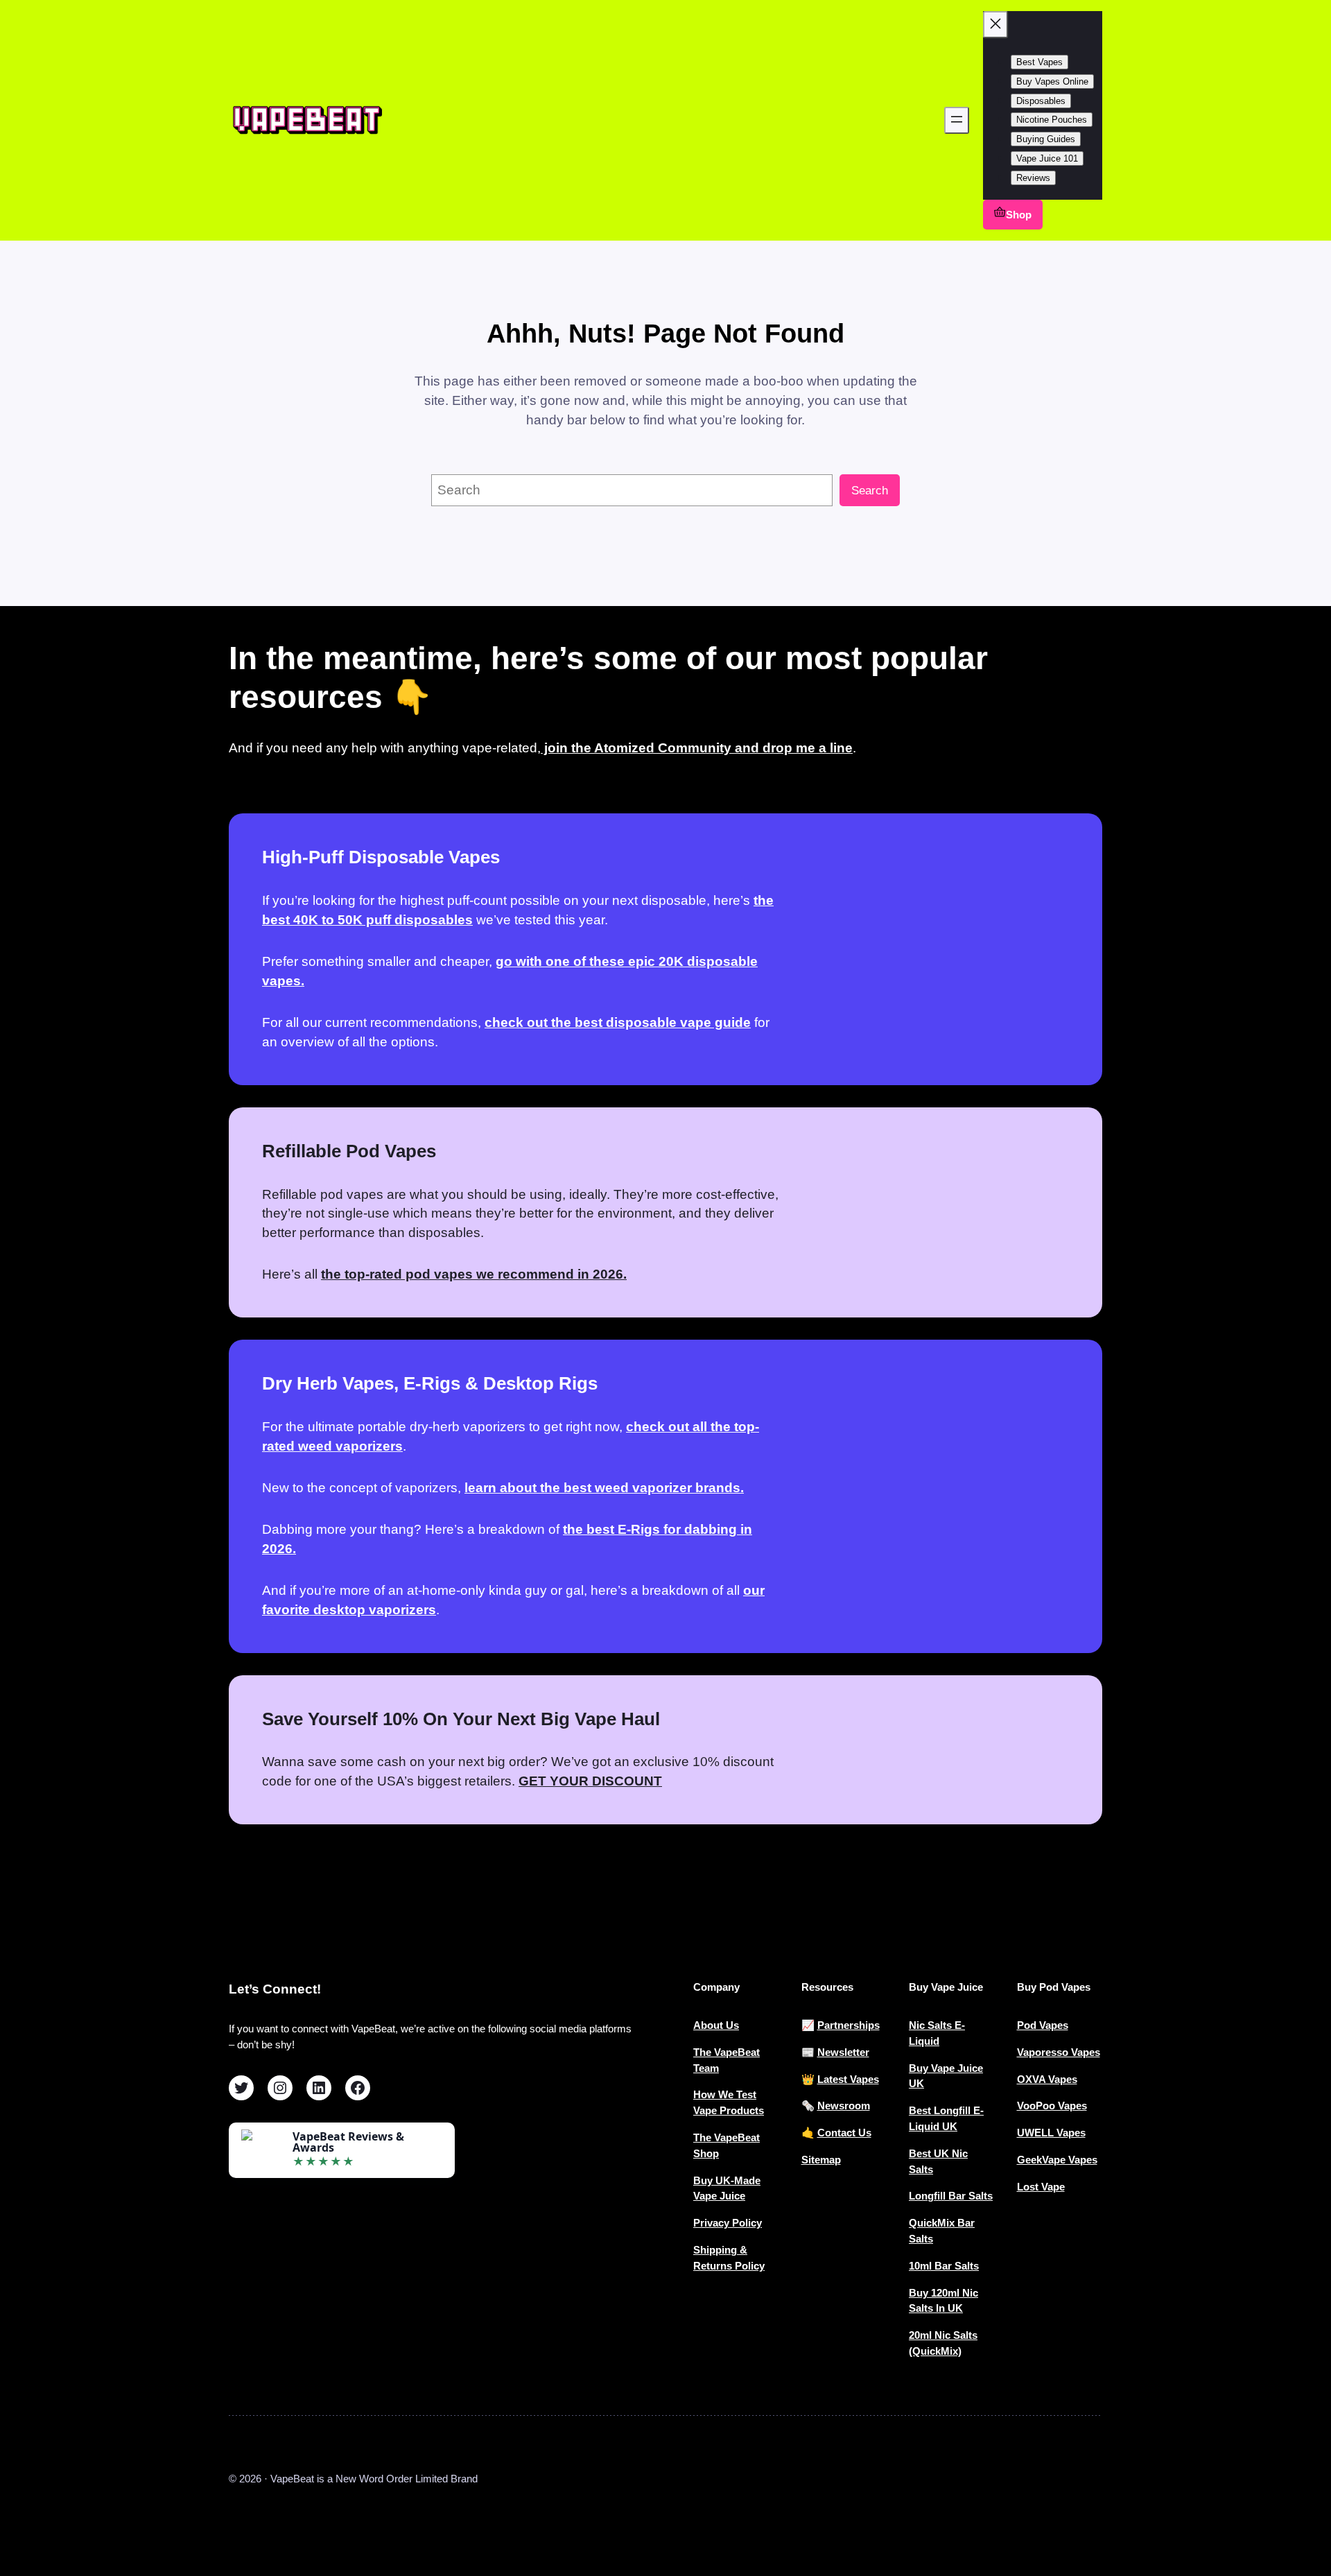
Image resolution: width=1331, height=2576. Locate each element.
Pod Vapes (1043, 2025)
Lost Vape (1041, 2187)
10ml (922, 2266)
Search (870, 491)
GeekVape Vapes (1057, 2160)
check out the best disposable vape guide (618, 1022)
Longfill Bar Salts (951, 2196)
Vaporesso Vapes (1059, 2052)
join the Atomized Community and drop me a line (697, 748)
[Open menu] (957, 120)
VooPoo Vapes (1052, 2106)
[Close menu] (995, 25)
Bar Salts (957, 2266)
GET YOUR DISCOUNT (590, 1781)
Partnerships (849, 2025)
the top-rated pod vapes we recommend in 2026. (474, 1274)
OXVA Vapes (1047, 2079)
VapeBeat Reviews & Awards (348, 2142)
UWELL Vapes (1051, 2133)
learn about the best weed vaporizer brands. (604, 1488)
